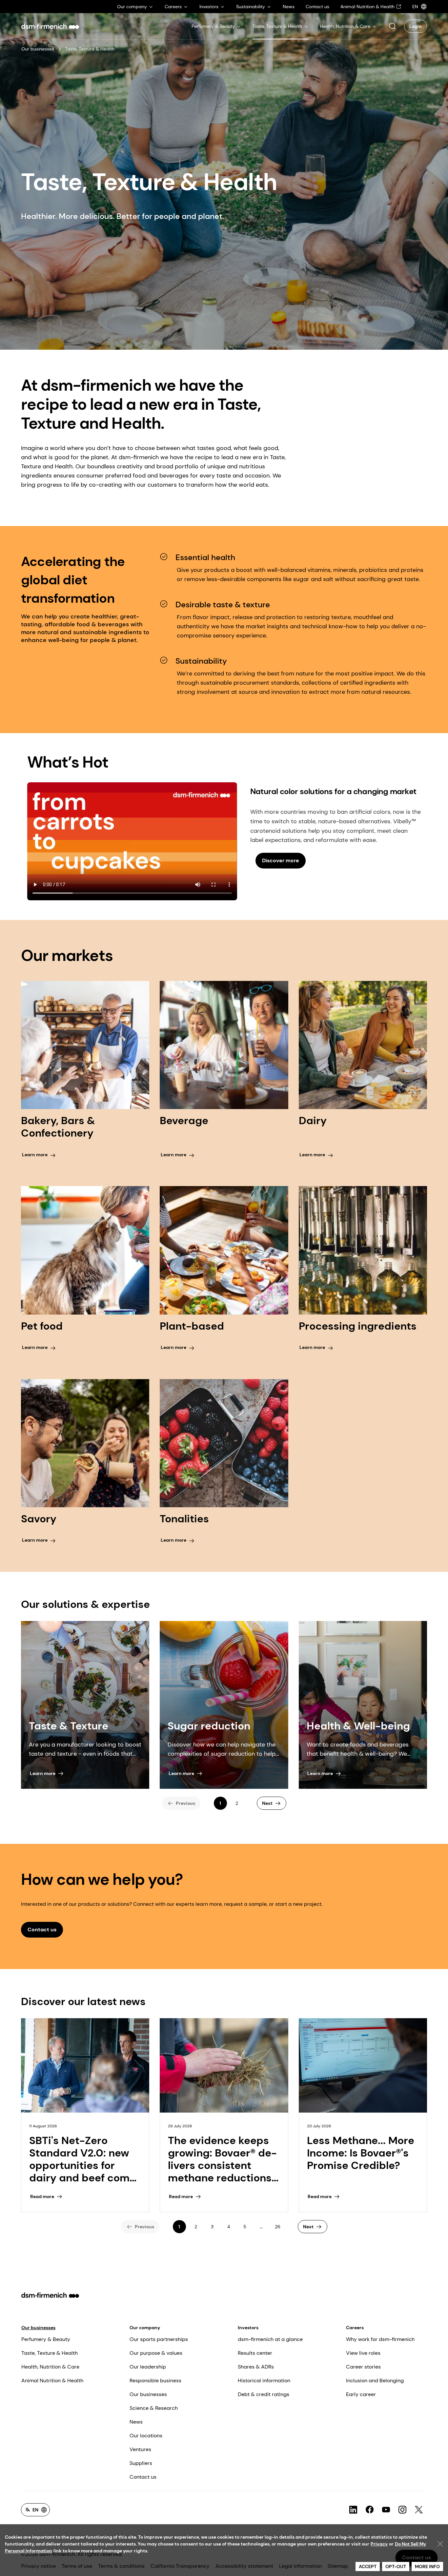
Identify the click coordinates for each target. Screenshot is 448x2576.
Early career (361, 2394)
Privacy (379, 2544)
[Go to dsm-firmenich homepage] (50, 26)
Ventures (140, 2449)
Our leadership (148, 2367)
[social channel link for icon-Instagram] (402, 2510)
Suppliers (141, 2463)
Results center (255, 2353)
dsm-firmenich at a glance (270, 2339)
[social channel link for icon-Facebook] (370, 2510)
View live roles (363, 2353)
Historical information (264, 2381)
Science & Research (154, 2408)
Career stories (363, 2367)
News (136, 2422)
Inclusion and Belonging (375, 2381)
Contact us (143, 2477)
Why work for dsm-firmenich (380, 2339)
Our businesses (38, 49)
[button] (392, 26)
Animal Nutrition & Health (52, 2381)
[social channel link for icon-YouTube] (386, 2510)
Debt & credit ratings (264, 2394)
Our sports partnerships (159, 2339)
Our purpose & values (156, 2353)
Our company (145, 2328)
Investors (248, 2328)
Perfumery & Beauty (46, 2339)
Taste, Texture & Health (50, 2353)
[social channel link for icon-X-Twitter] (419, 2510)
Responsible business (155, 2381)
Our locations (146, 2436)
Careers (355, 2328)
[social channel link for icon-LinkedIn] (353, 2510)
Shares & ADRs (256, 2367)
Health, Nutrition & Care (50, 2367)
